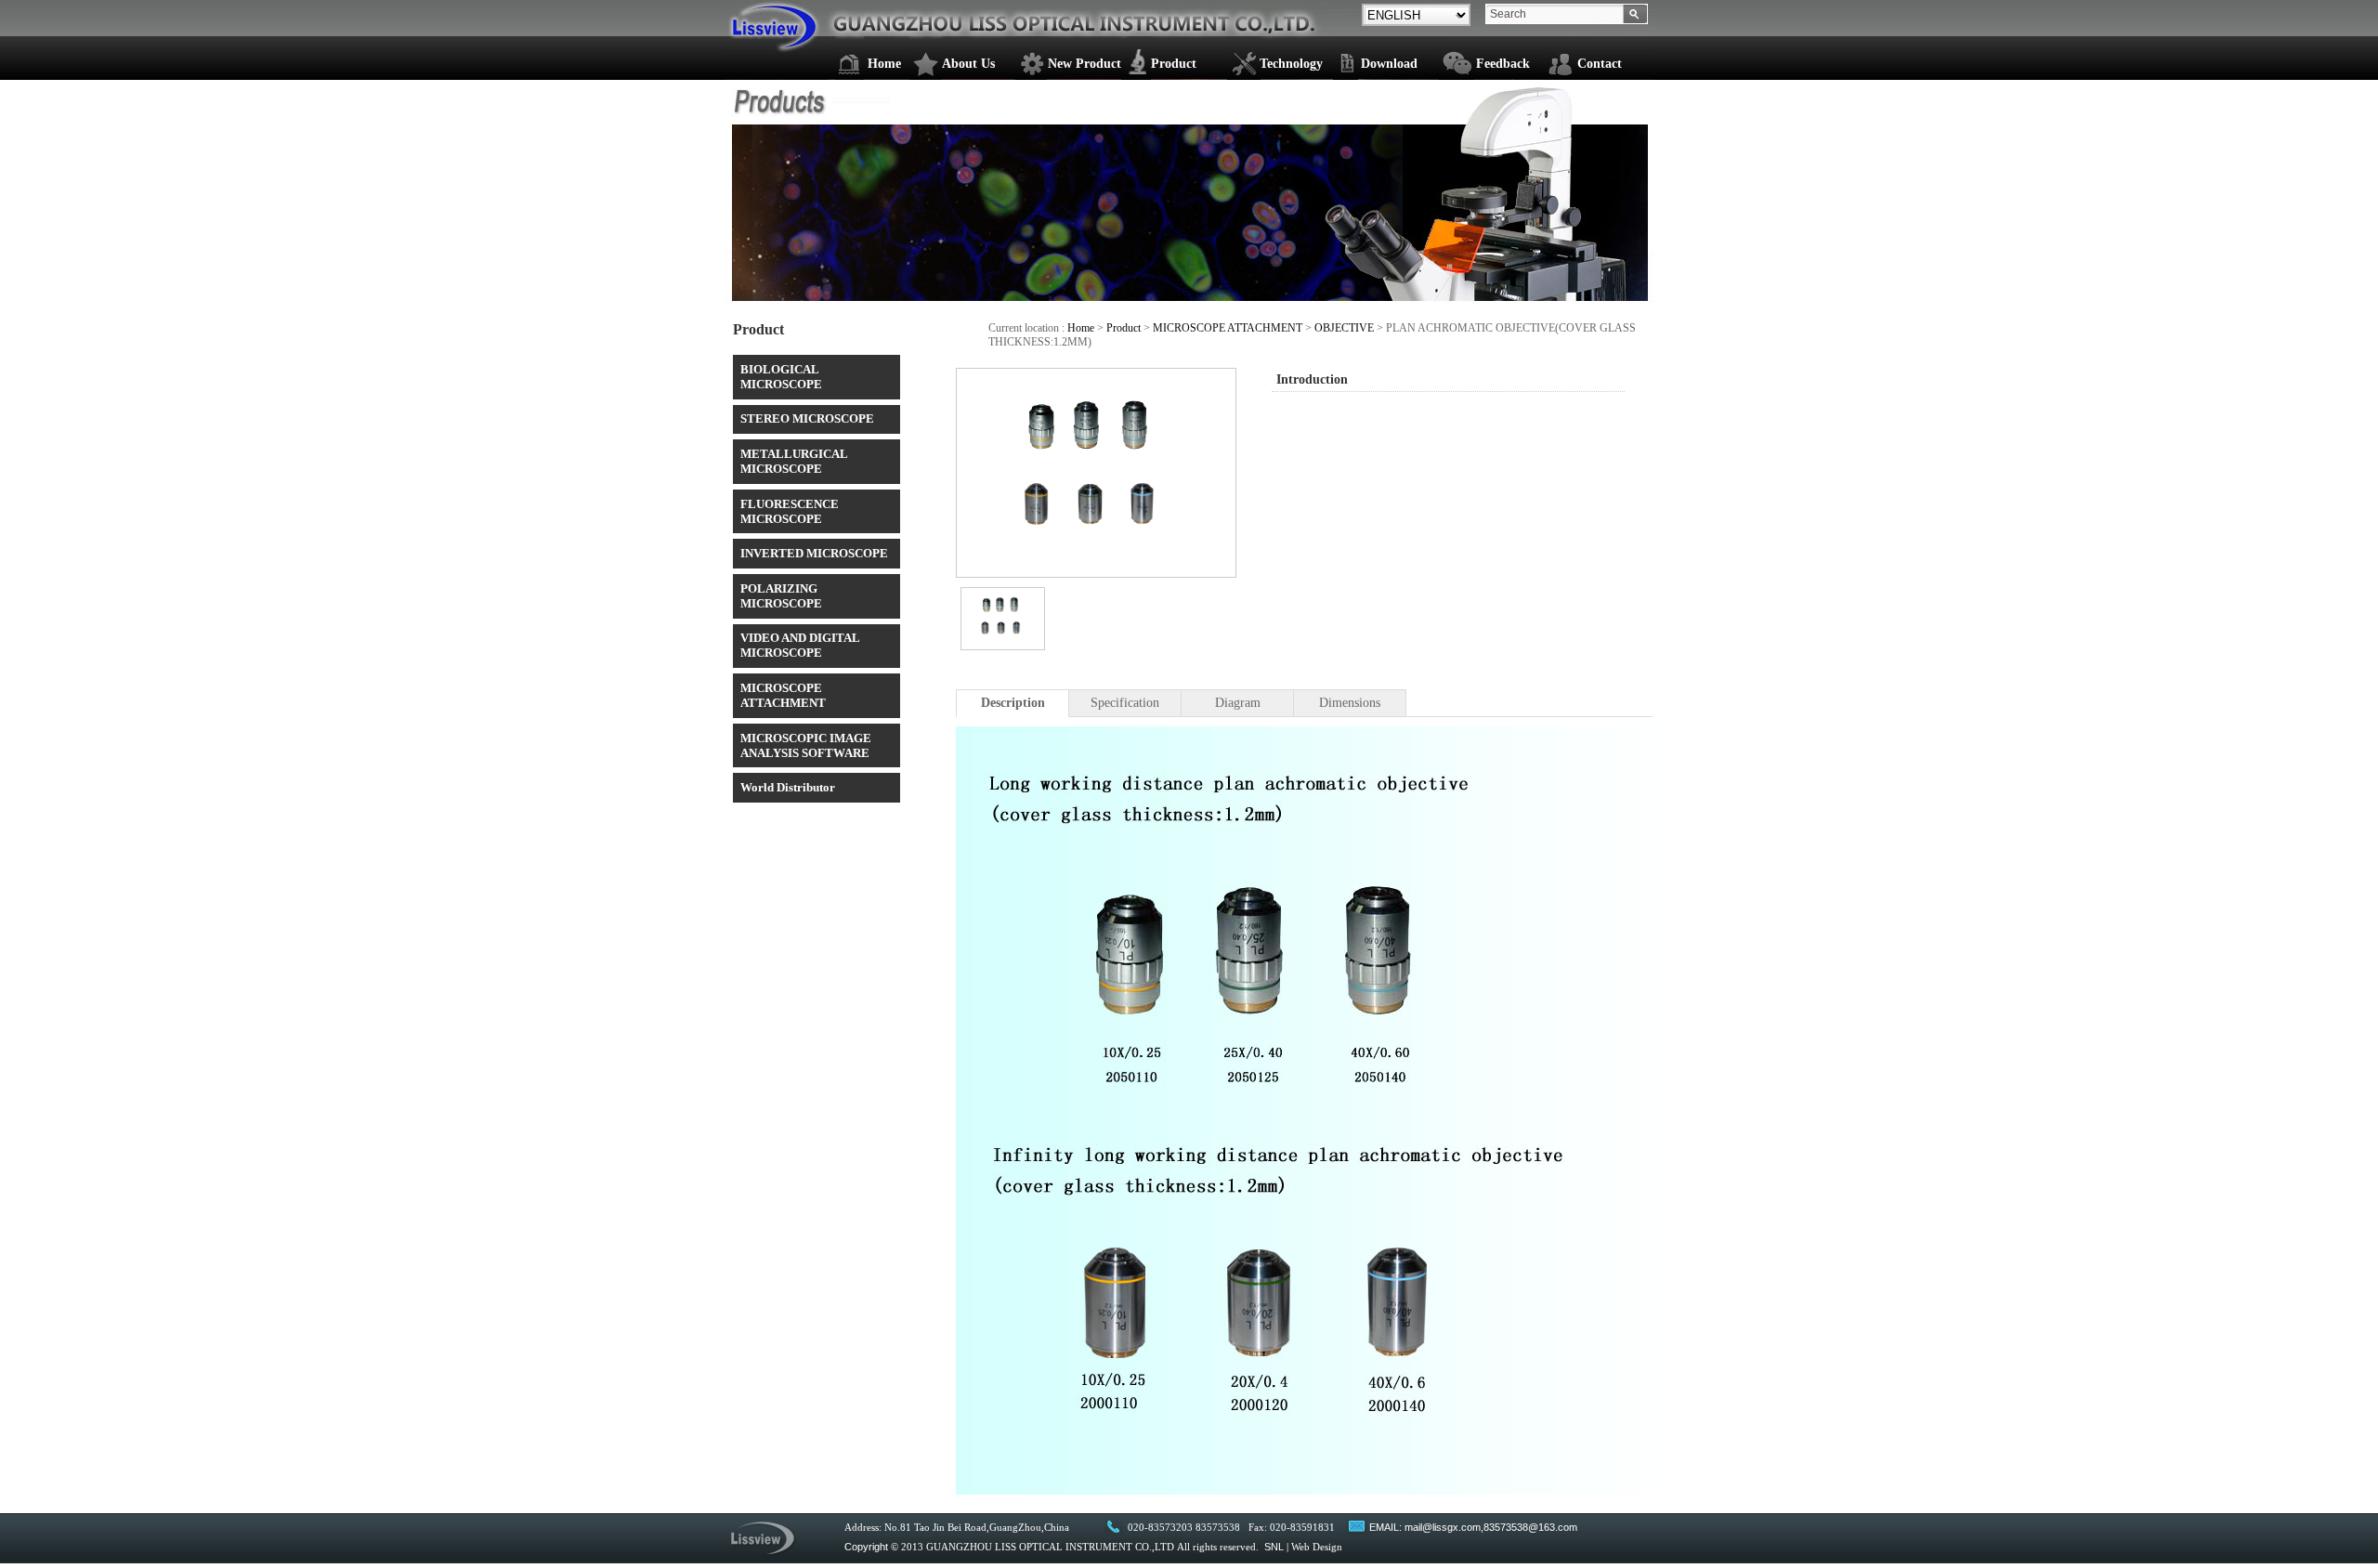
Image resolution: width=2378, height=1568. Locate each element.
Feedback (1503, 64)
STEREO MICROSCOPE (807, 418)
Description (1013, 703)
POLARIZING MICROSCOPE (781, 596)
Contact (1600, 64)
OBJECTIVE (1344, 328)
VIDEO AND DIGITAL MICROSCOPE (800, 645)
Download (1389, 64)
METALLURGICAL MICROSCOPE (794, 461)
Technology (1291, 64)
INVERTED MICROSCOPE (814, 553)
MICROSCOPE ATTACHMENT (783, 695)
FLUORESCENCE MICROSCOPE (790, 511)
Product (1174, 64)
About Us (968, 64)
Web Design (1317, 1547)
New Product (1084, 64)
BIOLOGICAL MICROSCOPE (781, 377)
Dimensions (1350, 703)
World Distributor (788, 787)
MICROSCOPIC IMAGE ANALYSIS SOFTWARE (806, 745)
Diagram (1238, 703)
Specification (1125, 703)
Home (884, 64)
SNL (1274, 1547)
